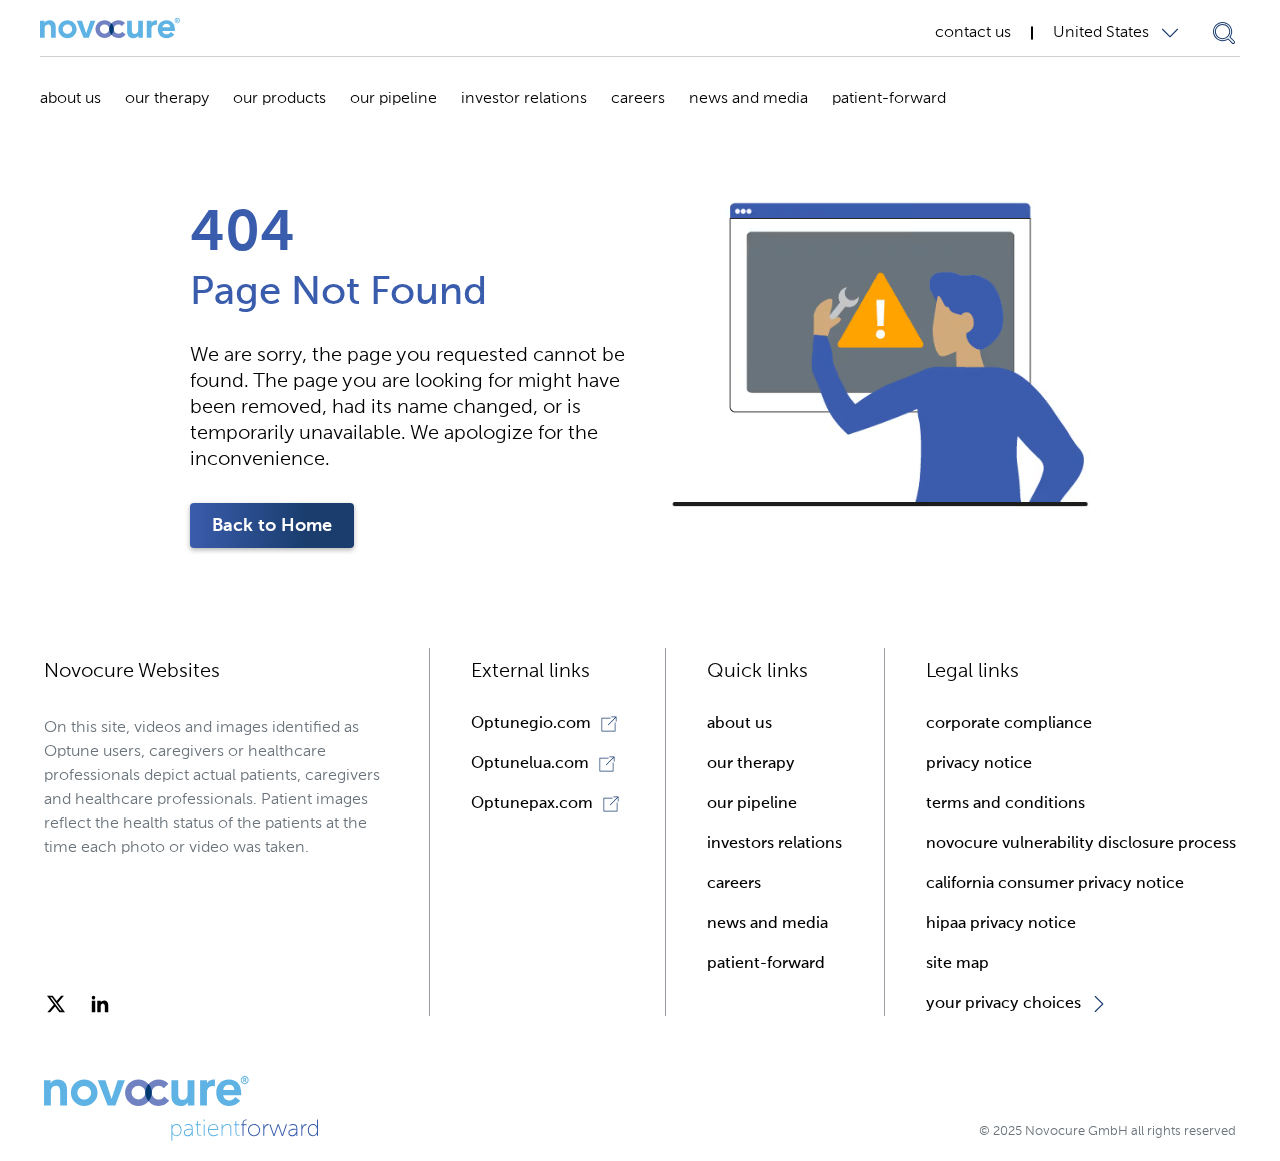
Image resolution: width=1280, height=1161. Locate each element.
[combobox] (1120, 33)
